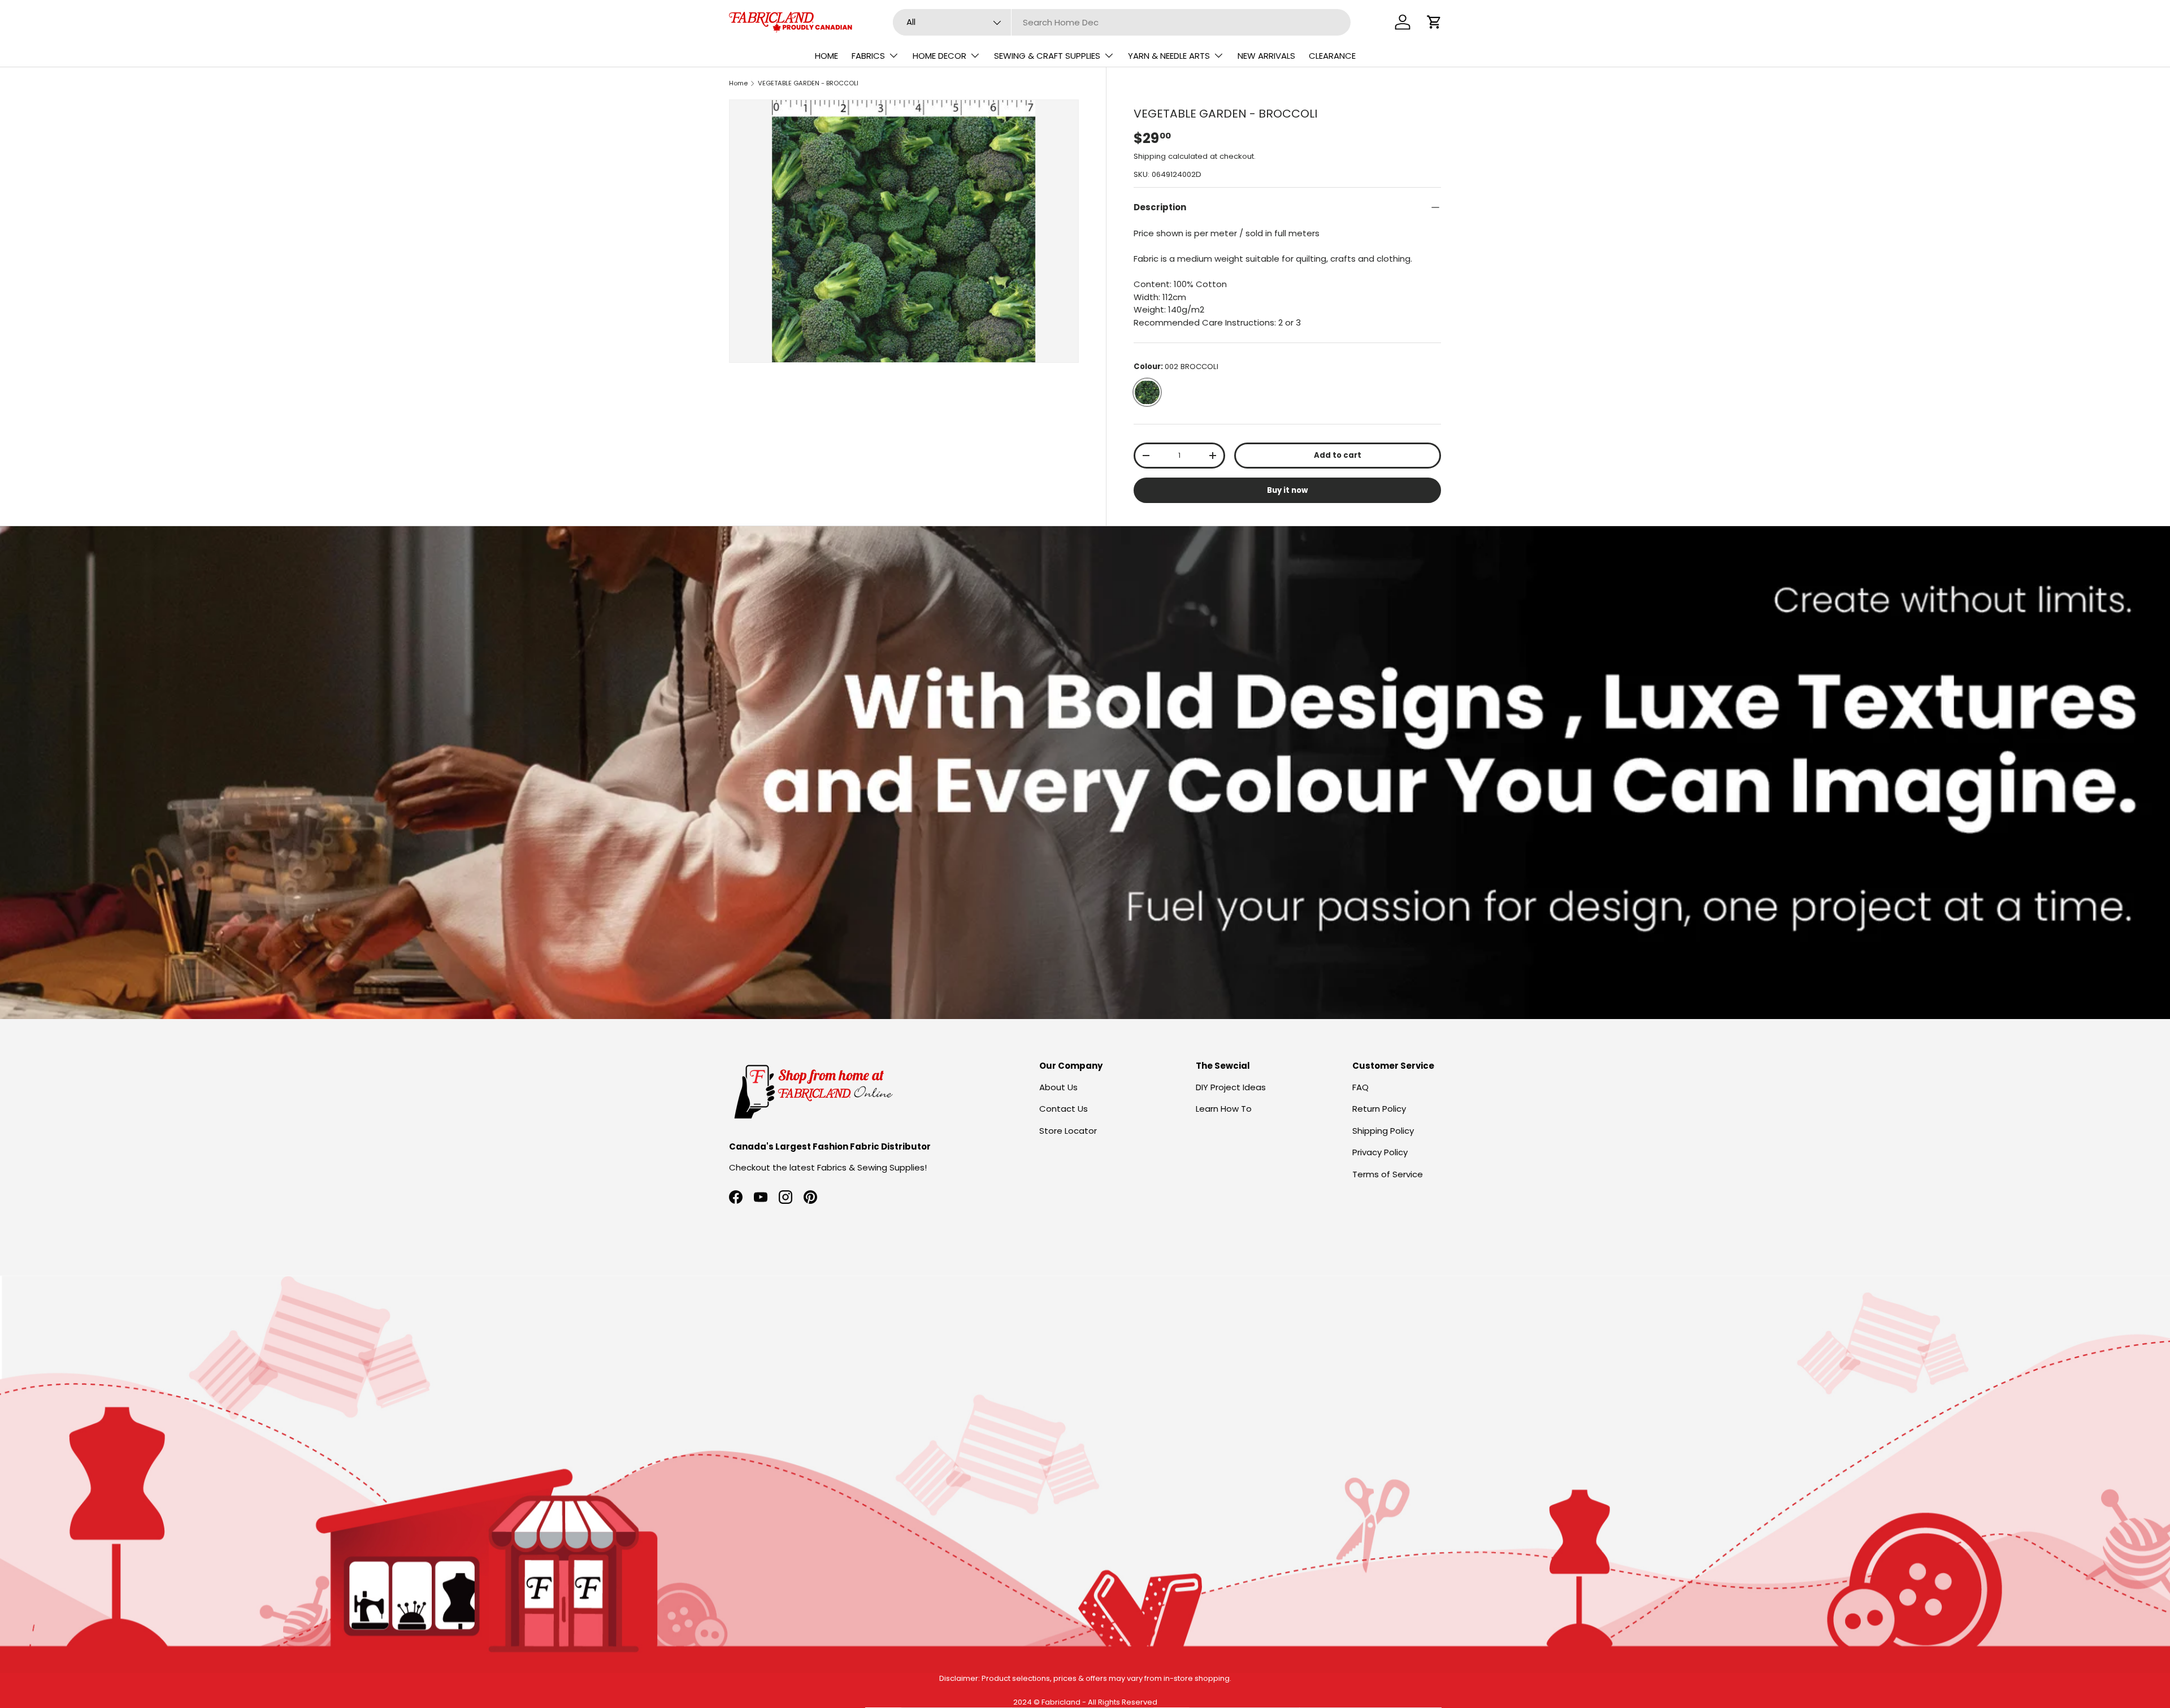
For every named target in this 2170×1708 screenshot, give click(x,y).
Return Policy (1379, 1109)
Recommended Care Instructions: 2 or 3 (1217, 322)
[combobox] (1122, 22)
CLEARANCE (1332, 56)
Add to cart (1338, 455)
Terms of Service (1388, 1174)
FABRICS (868, 56)
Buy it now (1287, 490)
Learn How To (1224, 1109)
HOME (826, 56)
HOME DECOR (939, 56)
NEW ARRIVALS (1266, 56)
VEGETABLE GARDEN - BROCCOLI (808, 83)
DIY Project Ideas (1231, 1087)
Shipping (1150, 156)
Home (738, 83)
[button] (1434, 22)
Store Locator (1068, 1131)
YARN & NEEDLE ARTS (1169, 56)
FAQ (1360, 1087)
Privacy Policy (1380, 1152)
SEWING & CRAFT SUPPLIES (1047, 56)
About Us (1058, 1087)
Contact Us (1064, 1109)
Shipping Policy (1383, 1131)
